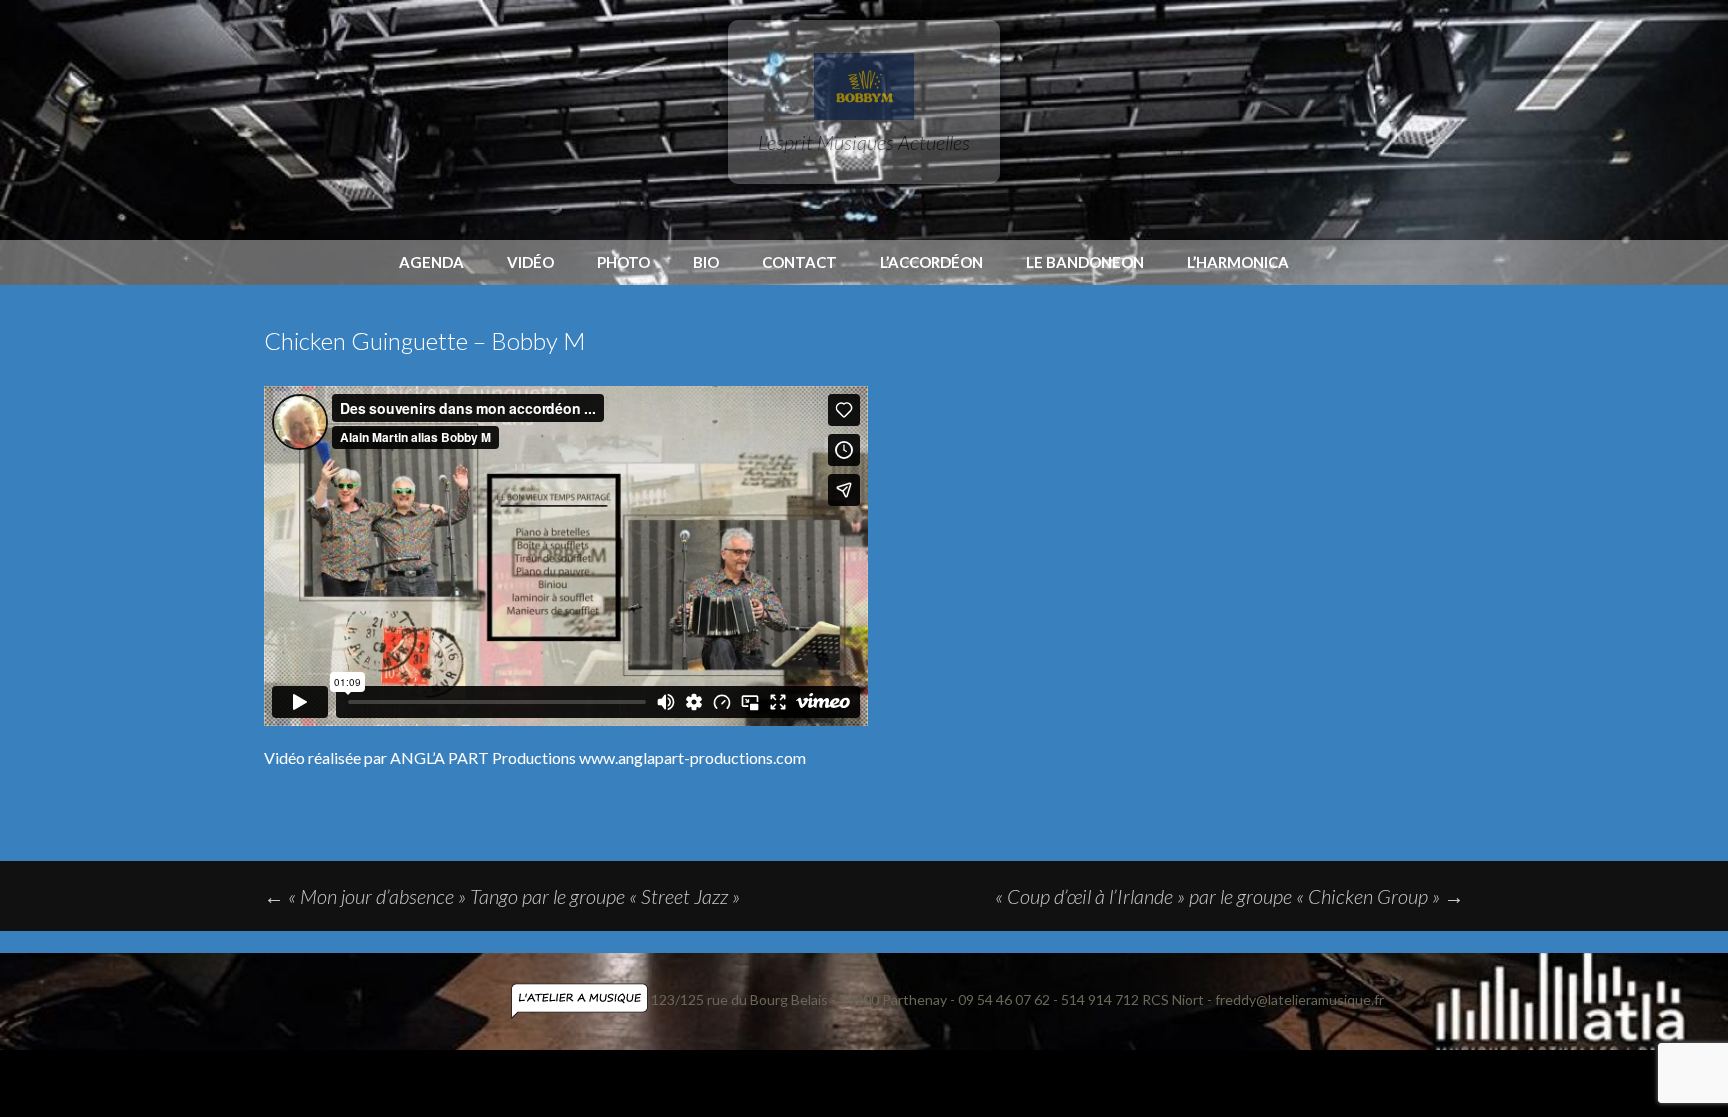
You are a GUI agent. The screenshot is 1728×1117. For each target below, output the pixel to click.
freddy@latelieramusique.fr (1299, 999)
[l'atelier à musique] (581, 999)
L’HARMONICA (1238, 262)
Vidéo (530, 262)
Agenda (431, 262)
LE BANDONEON (1085, 262)
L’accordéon (931, 262)
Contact (799, 262)
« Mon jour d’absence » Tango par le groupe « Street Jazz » (502, 896)
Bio (706, 262)
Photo (623, 262)
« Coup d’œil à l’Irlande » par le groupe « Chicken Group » (1229, 896)
